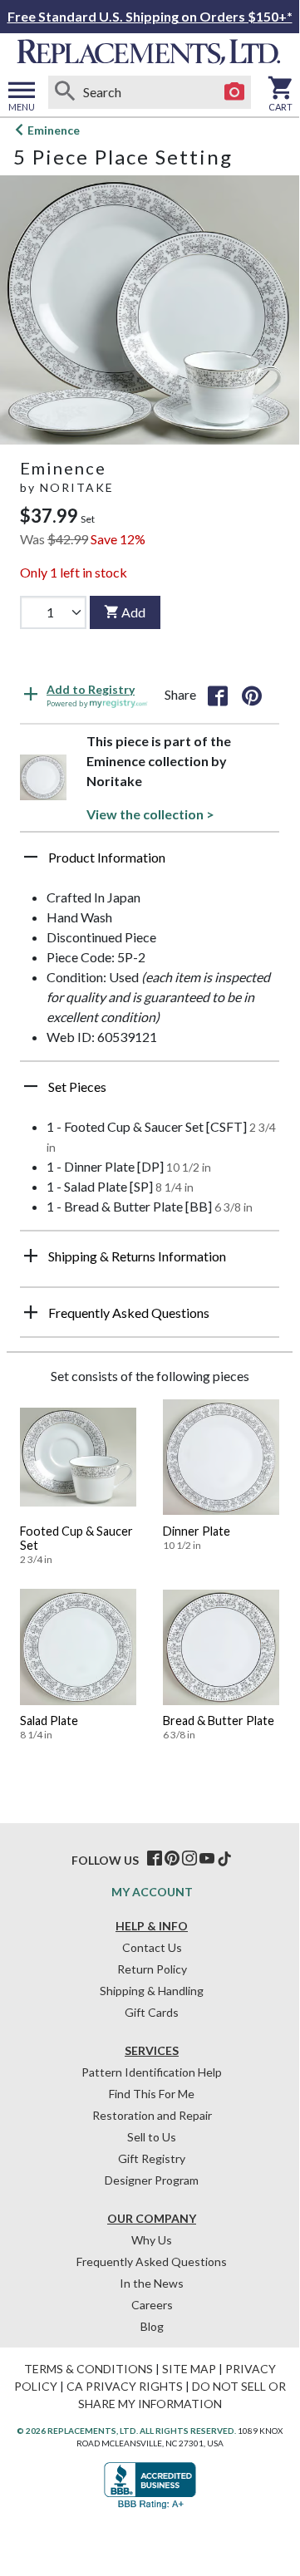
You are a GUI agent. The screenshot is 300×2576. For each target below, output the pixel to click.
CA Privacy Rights (125, 2386)
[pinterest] (172, 1859)
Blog (152, 2326)
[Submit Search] (65, 92)
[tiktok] (224, 1859)
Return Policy (152, 1969)
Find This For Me (152, 2094)
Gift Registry (152, 2158)
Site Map (189, 2369)
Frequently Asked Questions (152, 2261)
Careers (152, 2305)
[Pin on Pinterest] (252, 695)
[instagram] (189, 1859)
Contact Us (152, 1947)
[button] (150, 863)
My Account (152, 1892)
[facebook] (155, 1859)
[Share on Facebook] (218, 695)
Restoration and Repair (152, 2115)
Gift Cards (152, 2012)
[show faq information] (31, 1312)
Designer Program (152, 2180)
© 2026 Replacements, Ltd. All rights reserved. (126, 2431)
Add (133, 612)
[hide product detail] (31, 857)
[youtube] (207, 1859)
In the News (152, 2283)
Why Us (152, 2240)
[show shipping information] (31, 1256)
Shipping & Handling (152, 1991)
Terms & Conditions (89, 2369)
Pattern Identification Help (152, 2072)
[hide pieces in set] (31, 1086)
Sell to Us (152, 2137)
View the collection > (150, 814)
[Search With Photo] (234, 92)
